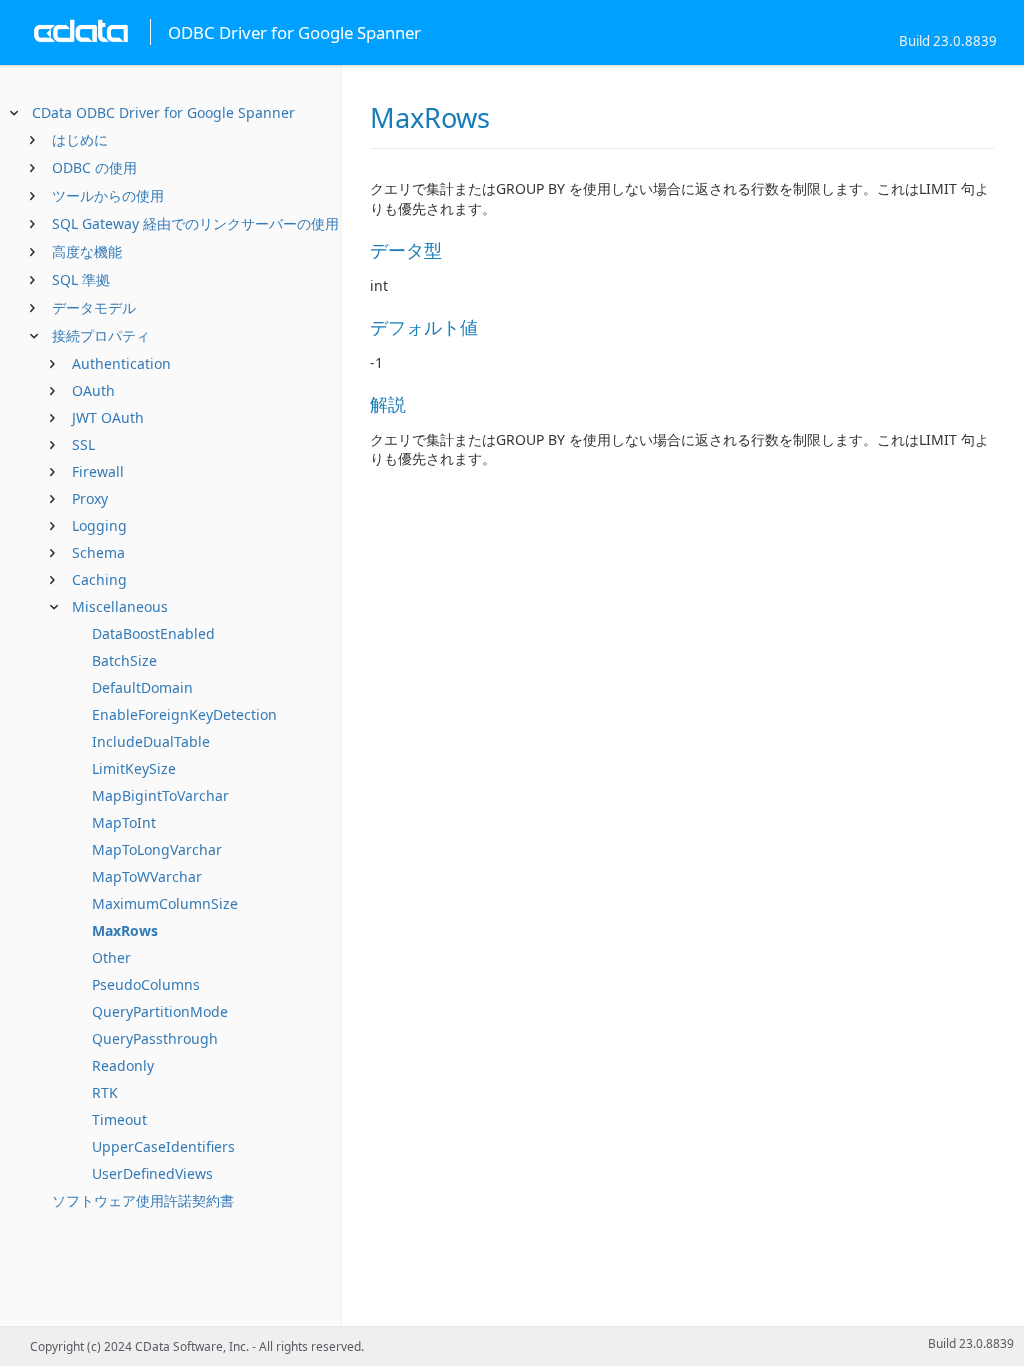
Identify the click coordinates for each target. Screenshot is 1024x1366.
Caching (99, 579)
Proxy (90, 498)
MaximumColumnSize (165, 903)
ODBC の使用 (94, 167)
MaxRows (125, 930)
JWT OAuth (108, 417)
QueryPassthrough (155, 1038)
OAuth (93, 390)
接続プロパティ (101, 335)
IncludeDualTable (151, 741)
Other (111, 957)
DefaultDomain (142, 687)
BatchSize (124, 660)
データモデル (94, 307)
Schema (98, 552)
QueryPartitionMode (160, 1011)
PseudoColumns (146, 984)
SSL (83, 444)
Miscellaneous (120, 606)
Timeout (119, 1119)
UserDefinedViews (152, 1173)
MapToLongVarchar (157, 849)
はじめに (80, 139)
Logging (99, 525)
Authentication (121, 363)
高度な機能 (87, 251)
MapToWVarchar (147, 876)
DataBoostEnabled (153, 633)
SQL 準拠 (81, 279)
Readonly (123, 1065)
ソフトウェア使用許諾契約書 (143, 1200)
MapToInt (124, 822)
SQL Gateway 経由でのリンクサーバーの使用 (195, 223)
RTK (105, 1092)
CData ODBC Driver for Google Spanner (163, 112)
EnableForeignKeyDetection (184, 714)
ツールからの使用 (108, 195)
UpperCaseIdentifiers (163, 1146)
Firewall (98, 471)
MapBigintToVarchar (160, 795)
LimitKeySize (134, 768)
